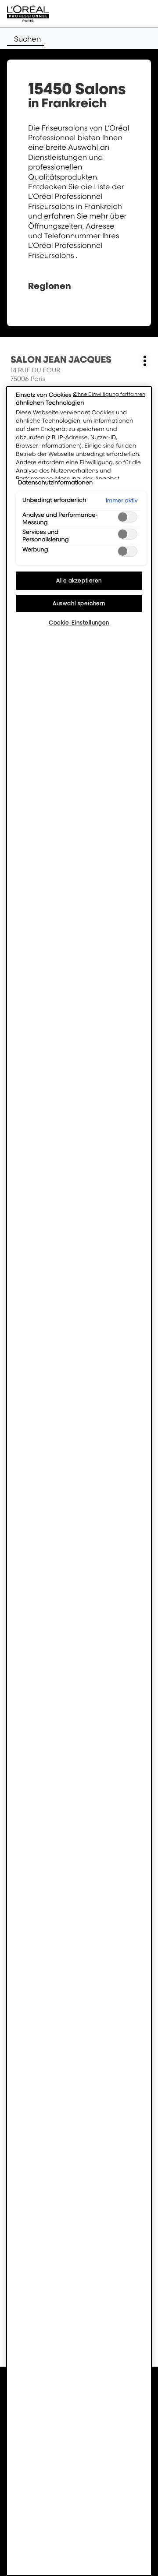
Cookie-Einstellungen (79, 623)
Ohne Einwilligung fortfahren (109, 394)
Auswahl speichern (79, 603)
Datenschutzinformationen (55, 483)
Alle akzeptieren (79, 580)
